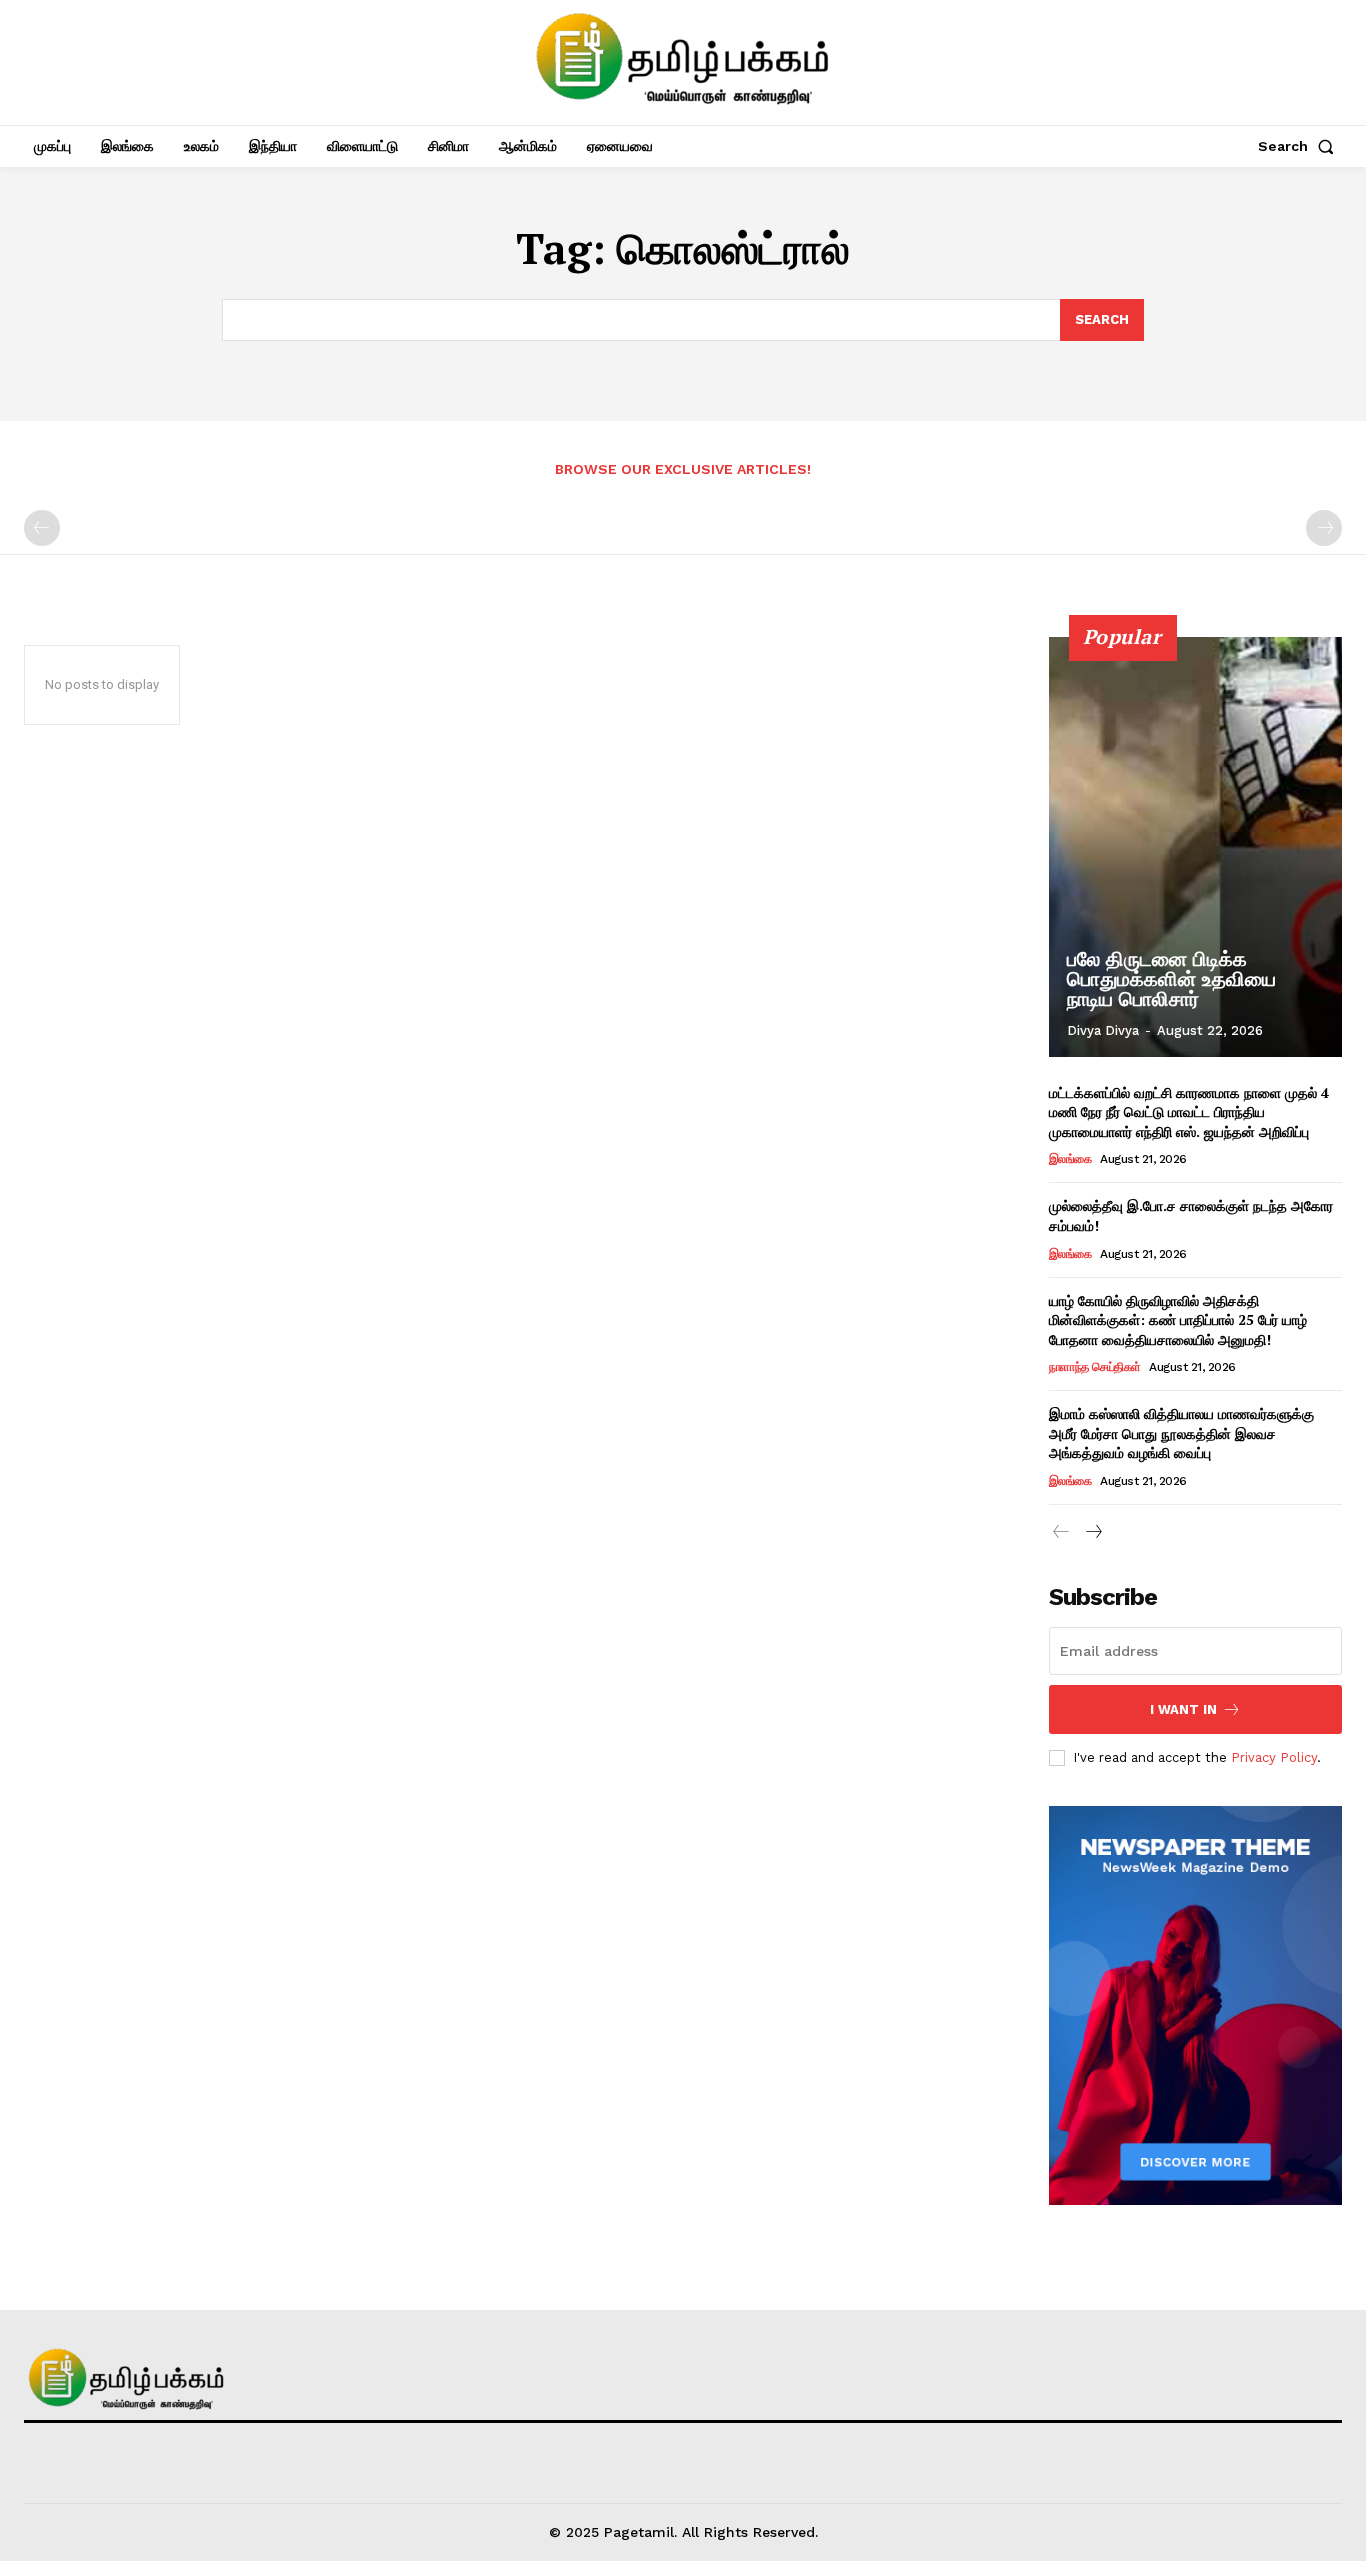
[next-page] (1093, 1532)
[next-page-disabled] (1324, 528)
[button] (1300, 146)
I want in (1183, 1709)
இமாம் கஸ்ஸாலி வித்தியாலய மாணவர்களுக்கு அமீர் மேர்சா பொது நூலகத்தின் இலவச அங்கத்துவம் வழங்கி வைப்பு (1181, 1433)
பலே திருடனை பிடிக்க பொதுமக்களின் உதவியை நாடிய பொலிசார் (1171, 979)
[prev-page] (42, 528)
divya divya (1103, 1030)
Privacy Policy (1274, 1757)
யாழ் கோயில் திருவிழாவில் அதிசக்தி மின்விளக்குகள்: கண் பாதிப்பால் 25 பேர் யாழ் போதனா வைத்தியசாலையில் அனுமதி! (1178, 1320)
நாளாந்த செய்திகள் (1095, 1367)
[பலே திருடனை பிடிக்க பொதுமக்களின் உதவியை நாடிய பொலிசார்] (1196, 847)
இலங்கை (1070, 1159)
